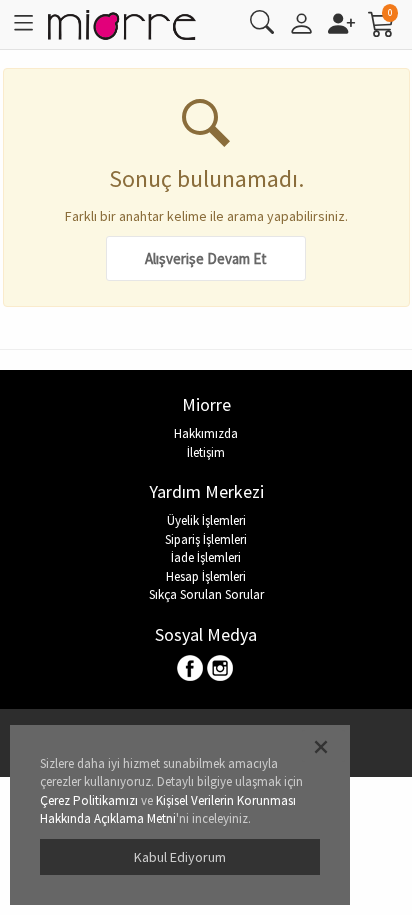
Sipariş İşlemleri (206, 539)
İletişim (206, 452)
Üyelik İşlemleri (206, 520)
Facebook (191, 669)
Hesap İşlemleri (206, 576)
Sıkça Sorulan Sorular (206, 594)
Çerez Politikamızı (89, 800)
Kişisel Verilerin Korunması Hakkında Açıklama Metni (168, 810)
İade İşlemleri (206, 557)
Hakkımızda (206, 433)
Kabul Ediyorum (180, 857)
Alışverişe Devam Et (206, 258)
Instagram (220, 669)
